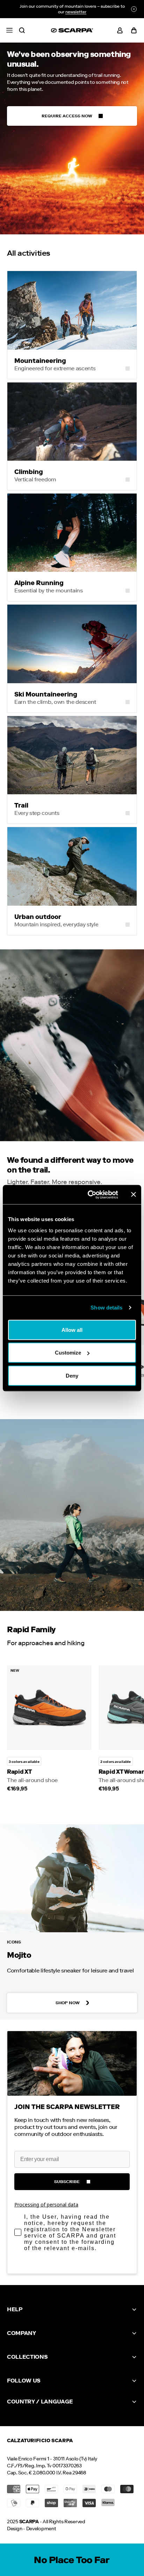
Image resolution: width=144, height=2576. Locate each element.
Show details (106, 1308)
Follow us (24, 2381)
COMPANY (21, 2333)
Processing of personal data (46, 2205)
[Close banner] (134, 1195)
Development (41, 2529)
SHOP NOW (68, 2003)
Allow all (72, 1330)
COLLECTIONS (27, 2357)
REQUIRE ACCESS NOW (67, 116)
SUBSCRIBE (67, 2182)
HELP (15, 2309)
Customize (68, 1353)
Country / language (40, 2402)
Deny (72, 1375)
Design (15, 2529)
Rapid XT (19, 1772)
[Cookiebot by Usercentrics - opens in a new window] (89, 1195)
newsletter (76, 12)
